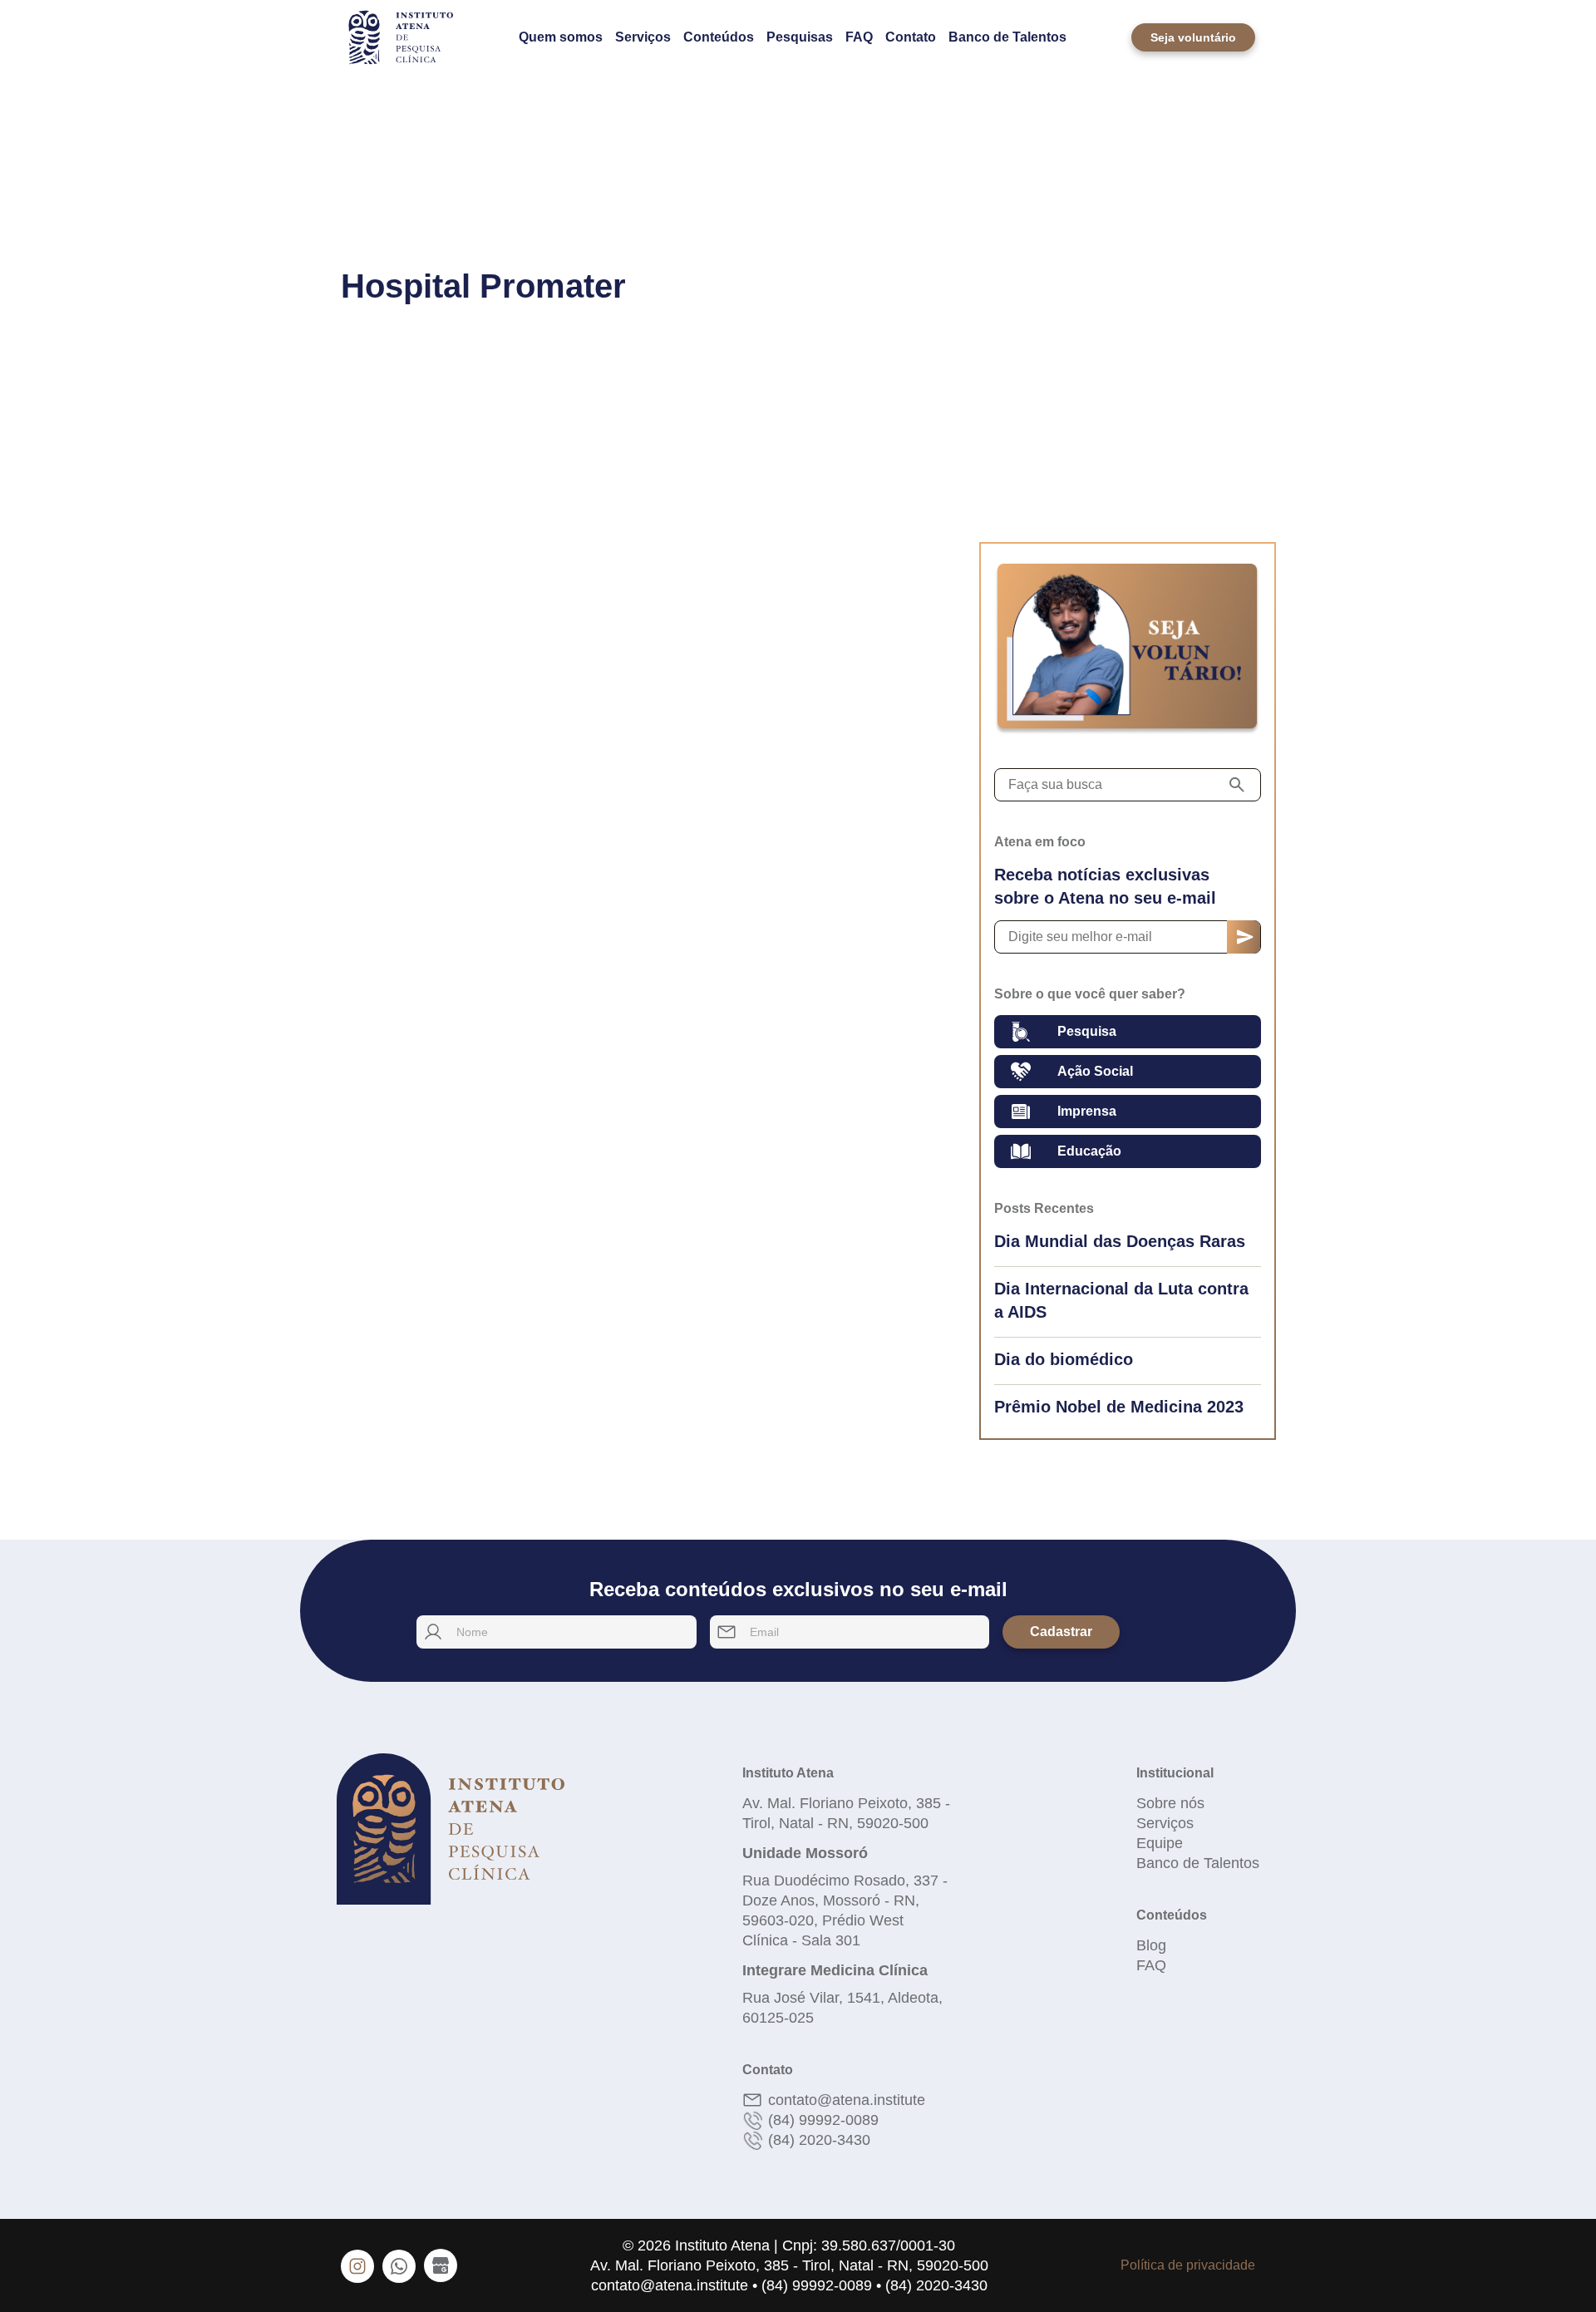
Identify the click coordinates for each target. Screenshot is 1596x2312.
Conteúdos (719, 37)
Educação (1089, 1151)
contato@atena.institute (847, 2100)
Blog (1151, 1945)
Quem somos (561, 37)
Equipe (1160, 1843)
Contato (911, 37)
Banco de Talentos (1007, 37)
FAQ (859, 37)
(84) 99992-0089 (823, 2120)
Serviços (643, 37)
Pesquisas (800, 37)
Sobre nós (1170, 1803)
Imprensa (1087, 1111)
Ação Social (1095, 1071)
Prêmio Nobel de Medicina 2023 (1119, 1407)
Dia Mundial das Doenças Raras (1120, 1241)
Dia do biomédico (1064, 1359)
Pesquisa (1087, 1031)
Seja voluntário (1193, 37)
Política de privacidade (1188, 2265)
